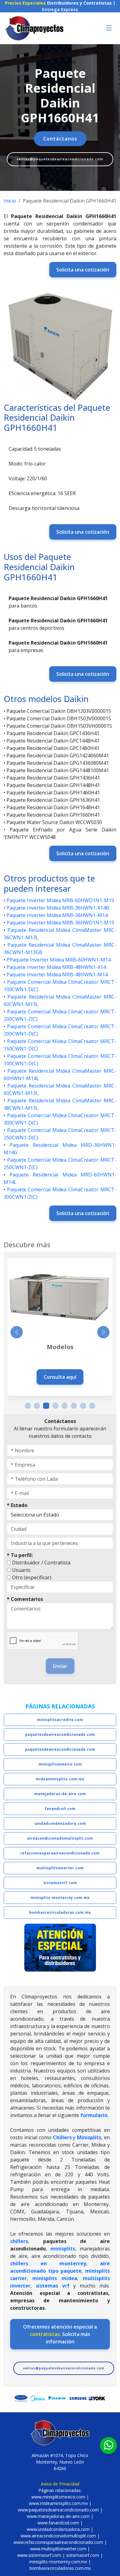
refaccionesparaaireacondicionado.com (60, 1853)
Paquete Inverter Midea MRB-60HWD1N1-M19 (60, 900)
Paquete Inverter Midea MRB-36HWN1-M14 (57, 915)
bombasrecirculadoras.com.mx (60, 1912)
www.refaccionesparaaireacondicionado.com (58, 2542)
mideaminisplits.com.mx (60, 1779)
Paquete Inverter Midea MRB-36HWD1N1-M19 (60, 923)
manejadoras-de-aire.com (60, 1794)
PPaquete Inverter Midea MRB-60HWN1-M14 (59, 960)
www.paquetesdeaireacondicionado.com (58, 2510)
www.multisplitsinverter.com (58, 2549)
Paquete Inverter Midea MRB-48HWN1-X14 (56, 967)
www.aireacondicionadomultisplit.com (58, 2536)
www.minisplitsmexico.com (58, 2497)
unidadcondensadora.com (60, 1823)
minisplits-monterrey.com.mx (60, 1898)
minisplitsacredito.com (60, 1720)
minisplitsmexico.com (60, 1764)
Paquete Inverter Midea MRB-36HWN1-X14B (58, 908)
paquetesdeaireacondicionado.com (60, 1734)
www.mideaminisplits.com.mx (58, 2503)
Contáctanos (60, 139)
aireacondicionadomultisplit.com (60, 1838)
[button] (28, 1406)
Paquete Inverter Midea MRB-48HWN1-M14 (57, 974)
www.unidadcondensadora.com (58, 2529)
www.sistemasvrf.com (39, 2555)
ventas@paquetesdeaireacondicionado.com (60, 159)
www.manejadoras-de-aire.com (58, 2516)
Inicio (10, 201)
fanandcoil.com (60, 1809)
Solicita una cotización (83, 270)
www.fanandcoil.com (58, 2523)
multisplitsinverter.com (60, 1868)
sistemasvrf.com (60, 1883)
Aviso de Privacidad (60, 2484)
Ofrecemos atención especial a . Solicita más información (60, 2334)
